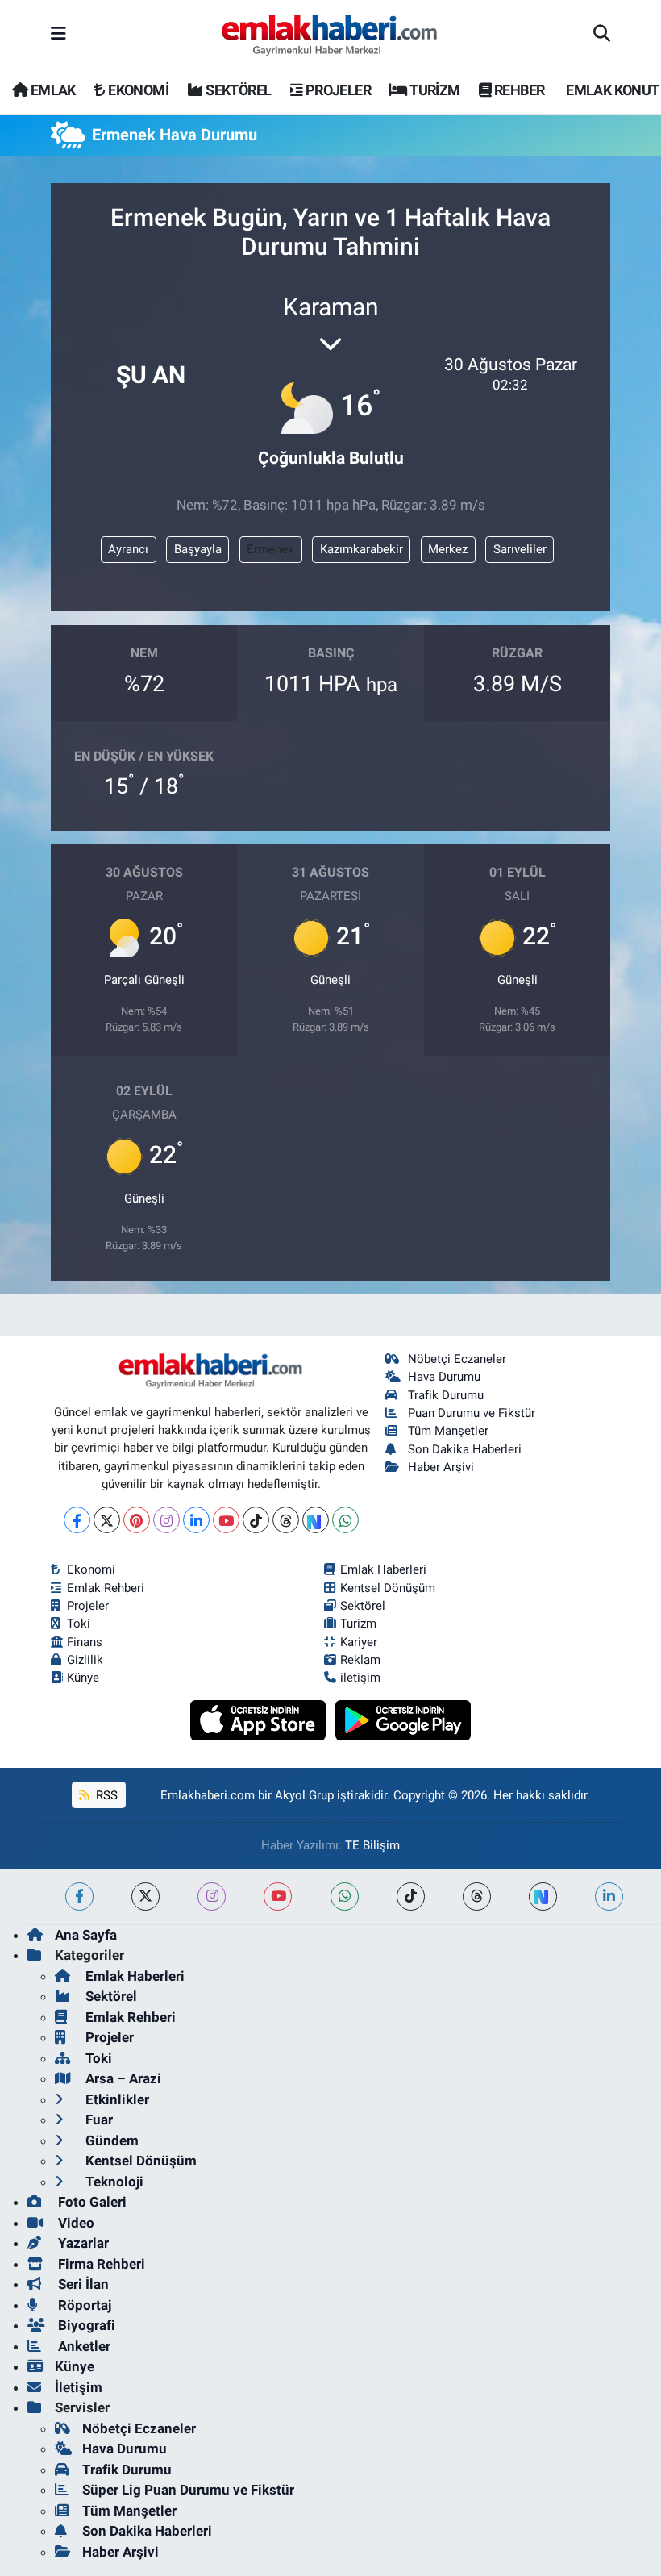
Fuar (98, 2120)
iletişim (360, 1678)
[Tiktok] (256, 1520)
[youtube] (278, 1897)
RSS (105, 1795)
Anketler (83, 2346)
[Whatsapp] (345, 1520)
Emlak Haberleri (383, 1569)
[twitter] (146, 1897)
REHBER (518, 90)
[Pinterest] (137, 1520)
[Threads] (286, 1520)
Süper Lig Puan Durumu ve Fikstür (188, 2490)
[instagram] (212, 1897)
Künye (83, 1678)
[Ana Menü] (58, 34)
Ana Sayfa (86, 1935)
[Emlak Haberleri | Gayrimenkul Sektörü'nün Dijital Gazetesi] (330, 35)
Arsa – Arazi (122, 2078)
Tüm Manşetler (448, 1431)
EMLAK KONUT (611, 90)
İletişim (79, 2387)
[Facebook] (77, 1520)
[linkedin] (609, 1897)
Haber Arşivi (441, 1467)
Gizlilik (85, 1660)
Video (75, 2223)
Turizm (358, 1624)
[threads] (477, 1897)
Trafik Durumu (446, 1395)
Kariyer (359, 1642)
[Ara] (602, 35)
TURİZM (434, 90)
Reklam (360, 1660)
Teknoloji (113, 2182)
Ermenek (270, 549)
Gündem (110, 2140)
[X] (107, 1520)
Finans (85, 1642)
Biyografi (85, 2325)
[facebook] (79, 1897)
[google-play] (403, 1719)
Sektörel (363, 1606)
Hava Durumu (444, 1377)
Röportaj (83, 2305)
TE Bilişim (372, 1845)
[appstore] (260, 1719)
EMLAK (51, 90)
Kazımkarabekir (362, 549)
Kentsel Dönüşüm (388, 1588)
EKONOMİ (137, 90)
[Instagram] (166, 1520)
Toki (79, 1624)
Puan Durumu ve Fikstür (472, 1413)
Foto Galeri (91, 2202)
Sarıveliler (520, 549)
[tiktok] (411, 1897)
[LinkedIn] (196, 1520)
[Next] (316, 1520)
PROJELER (337, 90)
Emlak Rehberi (106, 1588)
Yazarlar (82, 2243)
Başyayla (198, 549)
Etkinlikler (116, 2099)
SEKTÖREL (237, 90)
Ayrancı (128, 549)
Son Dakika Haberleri (465, 1449)
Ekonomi (91, 1569)
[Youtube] (226, 1520)
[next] (543, 1897)
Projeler (88, 1606)
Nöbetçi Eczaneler (457, 1359)
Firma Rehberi (100, 2264)
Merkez (448, 549)
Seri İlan (82, 2284)
